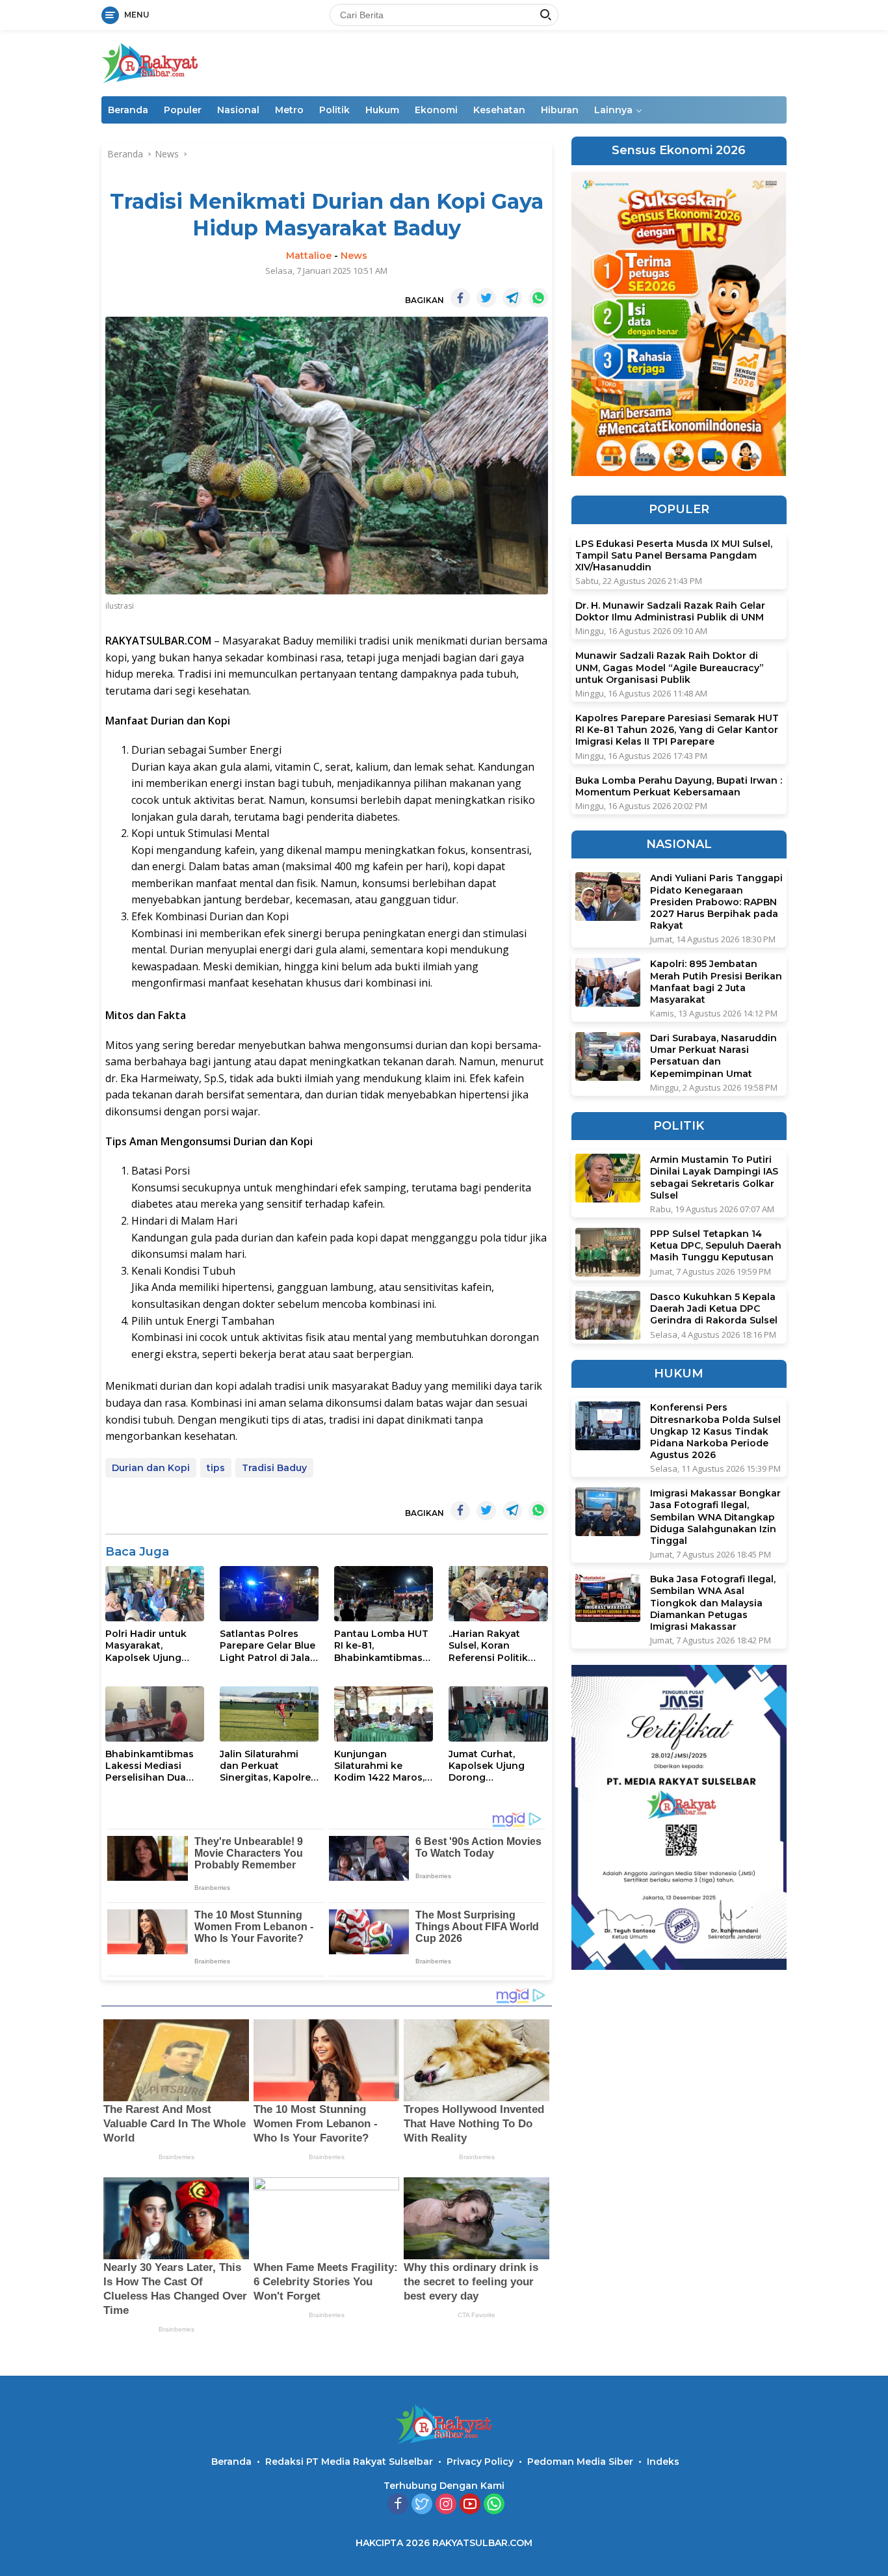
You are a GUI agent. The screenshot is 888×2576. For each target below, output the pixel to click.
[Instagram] (446, 2505)
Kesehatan (499, 110)
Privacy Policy (480, 2462)
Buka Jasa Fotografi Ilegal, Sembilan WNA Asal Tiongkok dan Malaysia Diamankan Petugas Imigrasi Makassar (713, 1603)
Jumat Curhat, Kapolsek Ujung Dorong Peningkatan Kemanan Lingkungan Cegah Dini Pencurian (495, 1766)
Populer (183, 110)
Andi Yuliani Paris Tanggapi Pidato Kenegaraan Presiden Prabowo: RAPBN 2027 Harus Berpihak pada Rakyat (716, 902)
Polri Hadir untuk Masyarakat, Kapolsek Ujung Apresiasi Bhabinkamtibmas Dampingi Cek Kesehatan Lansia (150, 1646)
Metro (289, 110)
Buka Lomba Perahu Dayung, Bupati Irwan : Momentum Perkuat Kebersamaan (679, 786)
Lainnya (613, 110)
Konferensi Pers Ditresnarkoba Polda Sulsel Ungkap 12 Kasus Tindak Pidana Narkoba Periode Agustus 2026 (715, 1431)
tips (216, 1468)
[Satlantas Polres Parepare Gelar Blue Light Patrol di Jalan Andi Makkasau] (269, 1594)
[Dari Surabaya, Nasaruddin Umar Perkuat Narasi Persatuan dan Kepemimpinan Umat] (608, 1056)
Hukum (382, 110)
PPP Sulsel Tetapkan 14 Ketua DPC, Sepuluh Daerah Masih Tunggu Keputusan (716, 1245)
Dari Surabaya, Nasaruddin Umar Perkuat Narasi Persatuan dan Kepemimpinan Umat (713, 1056)
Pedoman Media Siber (580, 2462)
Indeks (663, 2462)
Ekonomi (436, 110)
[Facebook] (398, 2505)
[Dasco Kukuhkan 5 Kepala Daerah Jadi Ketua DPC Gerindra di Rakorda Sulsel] (608, 1315)
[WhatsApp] (494, 2505)
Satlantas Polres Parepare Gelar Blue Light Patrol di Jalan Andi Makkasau (268, 1646)
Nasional (238, 110)
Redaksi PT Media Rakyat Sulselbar (349, 2462)
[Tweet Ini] (486, 298)
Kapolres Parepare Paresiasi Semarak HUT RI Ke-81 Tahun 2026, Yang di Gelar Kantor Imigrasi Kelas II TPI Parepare (677, 730)
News (354, 256)
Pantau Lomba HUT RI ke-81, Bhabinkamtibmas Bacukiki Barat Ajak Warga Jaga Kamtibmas (381, 1646)
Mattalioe (309, 256)
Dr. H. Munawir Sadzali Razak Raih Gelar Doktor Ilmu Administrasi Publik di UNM (670, 611)
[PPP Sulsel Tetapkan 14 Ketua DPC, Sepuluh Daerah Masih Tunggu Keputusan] (608, 1252)
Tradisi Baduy (274, 1468)
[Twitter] (422, 2505)
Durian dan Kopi (151, 1468)
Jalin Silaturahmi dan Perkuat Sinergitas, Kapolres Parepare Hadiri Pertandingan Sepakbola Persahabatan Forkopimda (268, 1766)
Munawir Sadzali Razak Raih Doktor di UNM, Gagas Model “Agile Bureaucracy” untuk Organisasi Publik (670, 668)
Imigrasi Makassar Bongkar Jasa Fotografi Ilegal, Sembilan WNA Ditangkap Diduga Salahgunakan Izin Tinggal (715, 1517)
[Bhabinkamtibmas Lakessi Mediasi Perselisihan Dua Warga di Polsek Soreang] (155, 1714)
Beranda (128, 110)
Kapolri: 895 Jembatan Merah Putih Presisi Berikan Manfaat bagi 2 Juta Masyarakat (716, 982)
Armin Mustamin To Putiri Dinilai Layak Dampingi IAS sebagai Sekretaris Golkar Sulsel (714, 1177)
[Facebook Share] (460, 298)
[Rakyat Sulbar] (150, 62)
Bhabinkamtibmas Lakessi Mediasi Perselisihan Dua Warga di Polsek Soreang (150, 1766)
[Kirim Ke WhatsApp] (538, 298)
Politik (334, 110)
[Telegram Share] (512, 298)
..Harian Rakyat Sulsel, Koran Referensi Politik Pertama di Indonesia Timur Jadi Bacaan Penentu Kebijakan (494, 1646)
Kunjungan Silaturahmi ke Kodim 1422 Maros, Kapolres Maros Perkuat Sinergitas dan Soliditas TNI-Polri (379, 1766)
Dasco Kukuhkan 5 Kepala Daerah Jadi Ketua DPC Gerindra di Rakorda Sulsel (714, 1308)
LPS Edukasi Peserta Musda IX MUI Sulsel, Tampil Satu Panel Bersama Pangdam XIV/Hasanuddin (674, 555)
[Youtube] (470, 2505)
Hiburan (560, 110)
